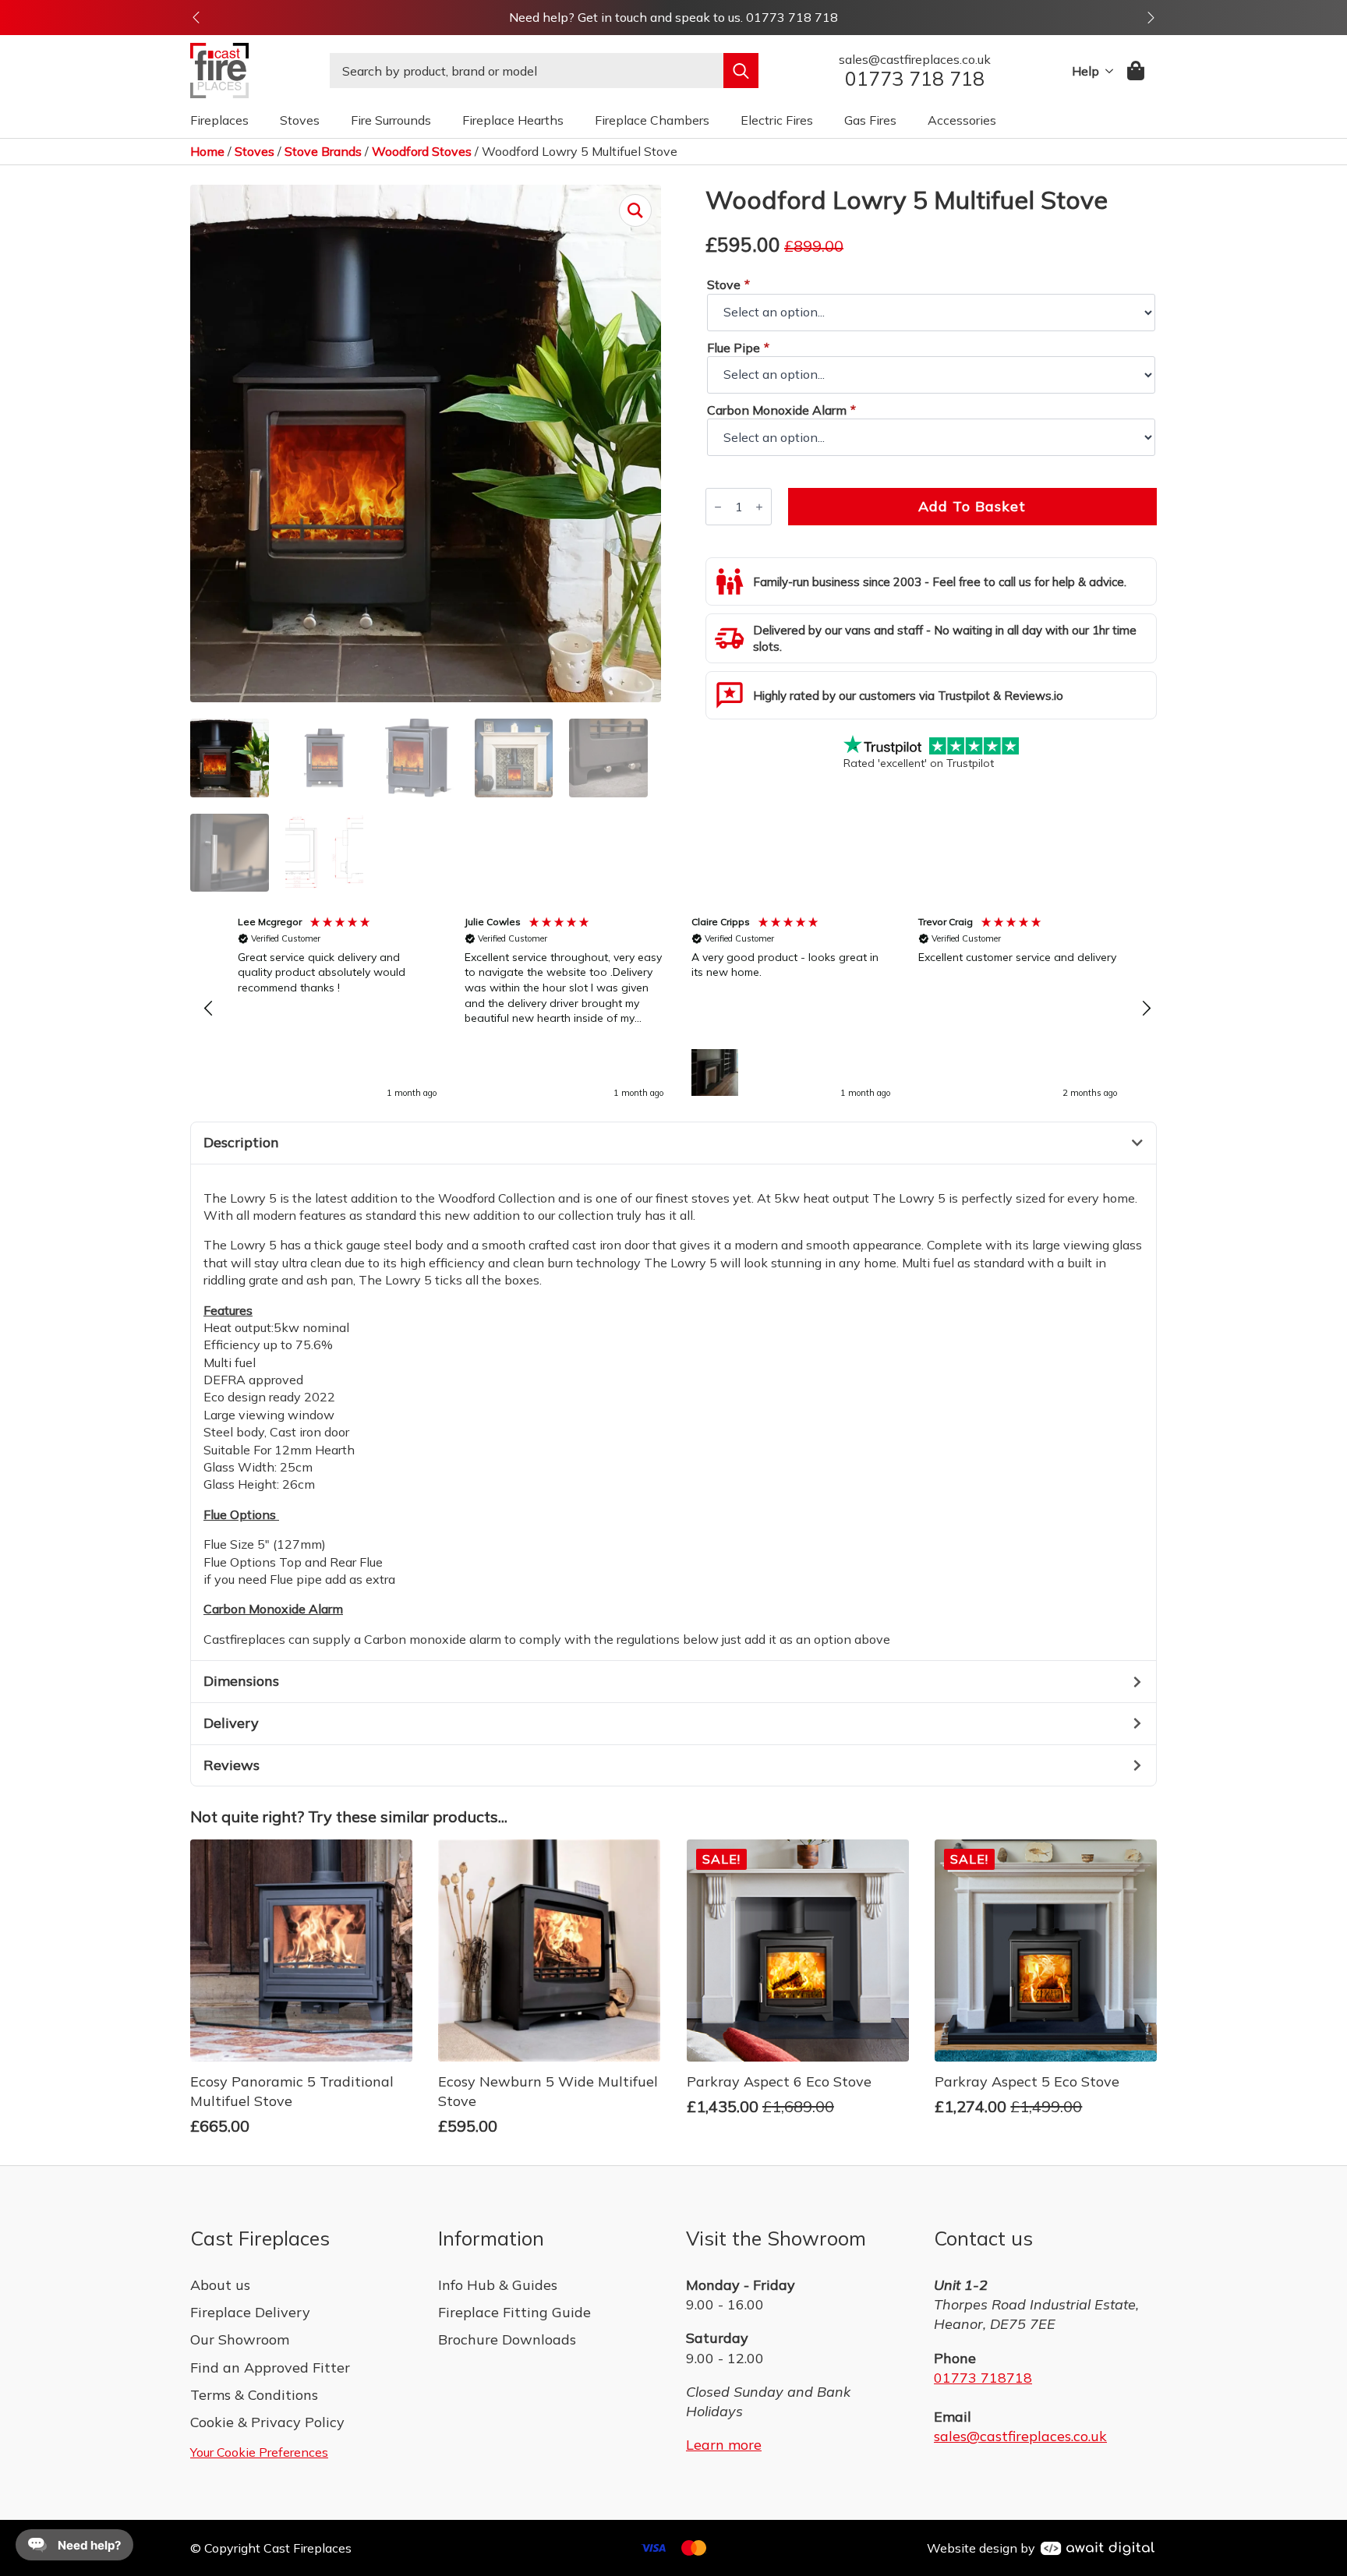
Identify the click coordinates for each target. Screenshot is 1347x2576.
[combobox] (527, 71)
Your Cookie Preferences (259, 2452)
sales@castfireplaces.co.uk (1020, 2436)
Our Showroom (240, 2339)
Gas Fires (870, 120)
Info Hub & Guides (498, 2285)
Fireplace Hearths (513, 120)
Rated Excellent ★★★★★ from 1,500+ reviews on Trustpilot (674, 17)
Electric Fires (777, 120)
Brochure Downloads (507, 2339)
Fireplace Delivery (250, 2312)
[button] (196, 18)
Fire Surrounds (391, 120)
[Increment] (759, 507)
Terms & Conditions (254, 2395)
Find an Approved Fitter (270, 2368)
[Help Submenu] (1106, 71)
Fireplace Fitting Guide (514, 2312)
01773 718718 (983, 2378)
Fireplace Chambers (652, 120)
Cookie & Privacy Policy (267, 2422)
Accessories (962, 120)
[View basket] (1137, 71)
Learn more (724, 2445)
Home (207, 151)
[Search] (741, 71)
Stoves (300, 120)
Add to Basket (972, 506)
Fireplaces (219, 120)
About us (220, 2285)
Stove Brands (323, 151)
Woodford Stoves (422, 151)
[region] (677, 1009)
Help (1085, 71)
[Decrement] (718, 507)
